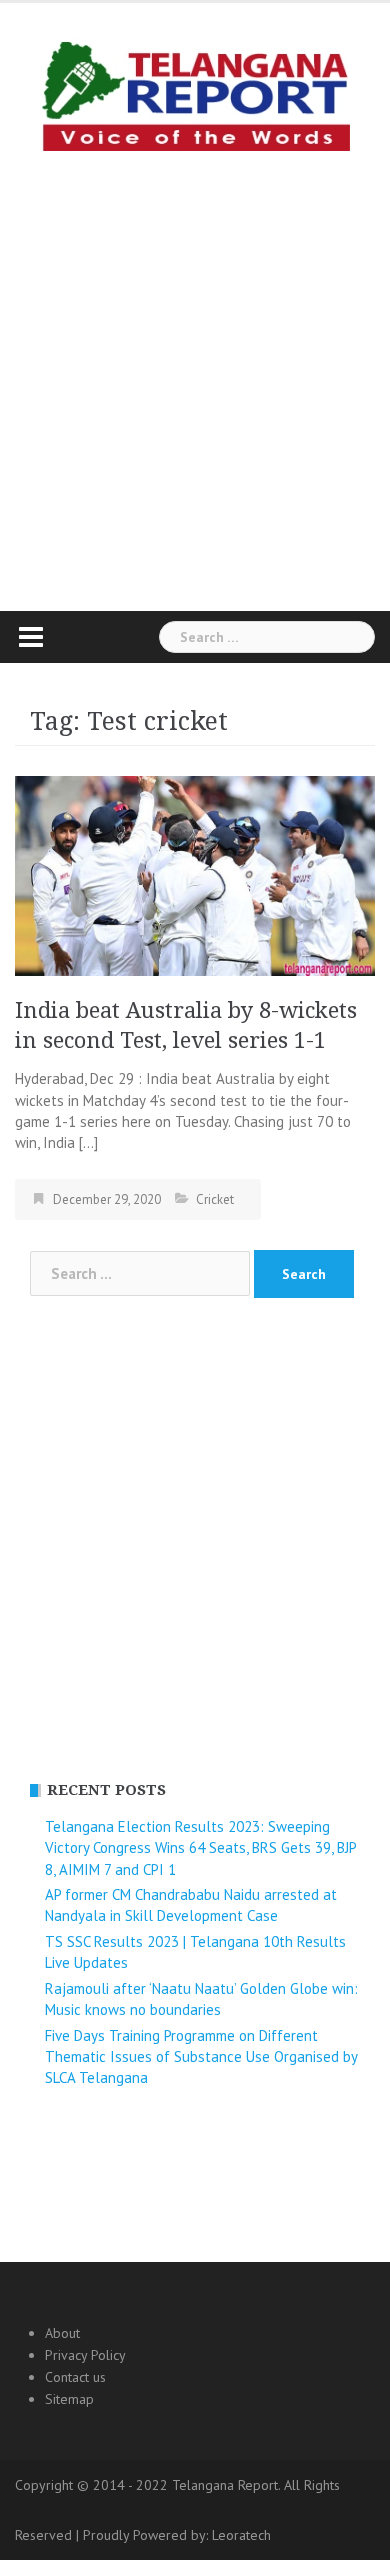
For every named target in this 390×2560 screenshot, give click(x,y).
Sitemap (69, 2399)
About (62, 2333)
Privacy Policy (85, 2355)
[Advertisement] (195, 376)
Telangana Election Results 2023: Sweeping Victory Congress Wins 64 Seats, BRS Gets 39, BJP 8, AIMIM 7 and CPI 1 (200, 1848)
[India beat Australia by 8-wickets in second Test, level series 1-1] (195, 874)
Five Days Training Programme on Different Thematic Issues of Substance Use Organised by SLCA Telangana (201, 2057)
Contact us (75, 2377)
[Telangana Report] (195, 92)
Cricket (215, 1199)
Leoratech (241, 2535)
